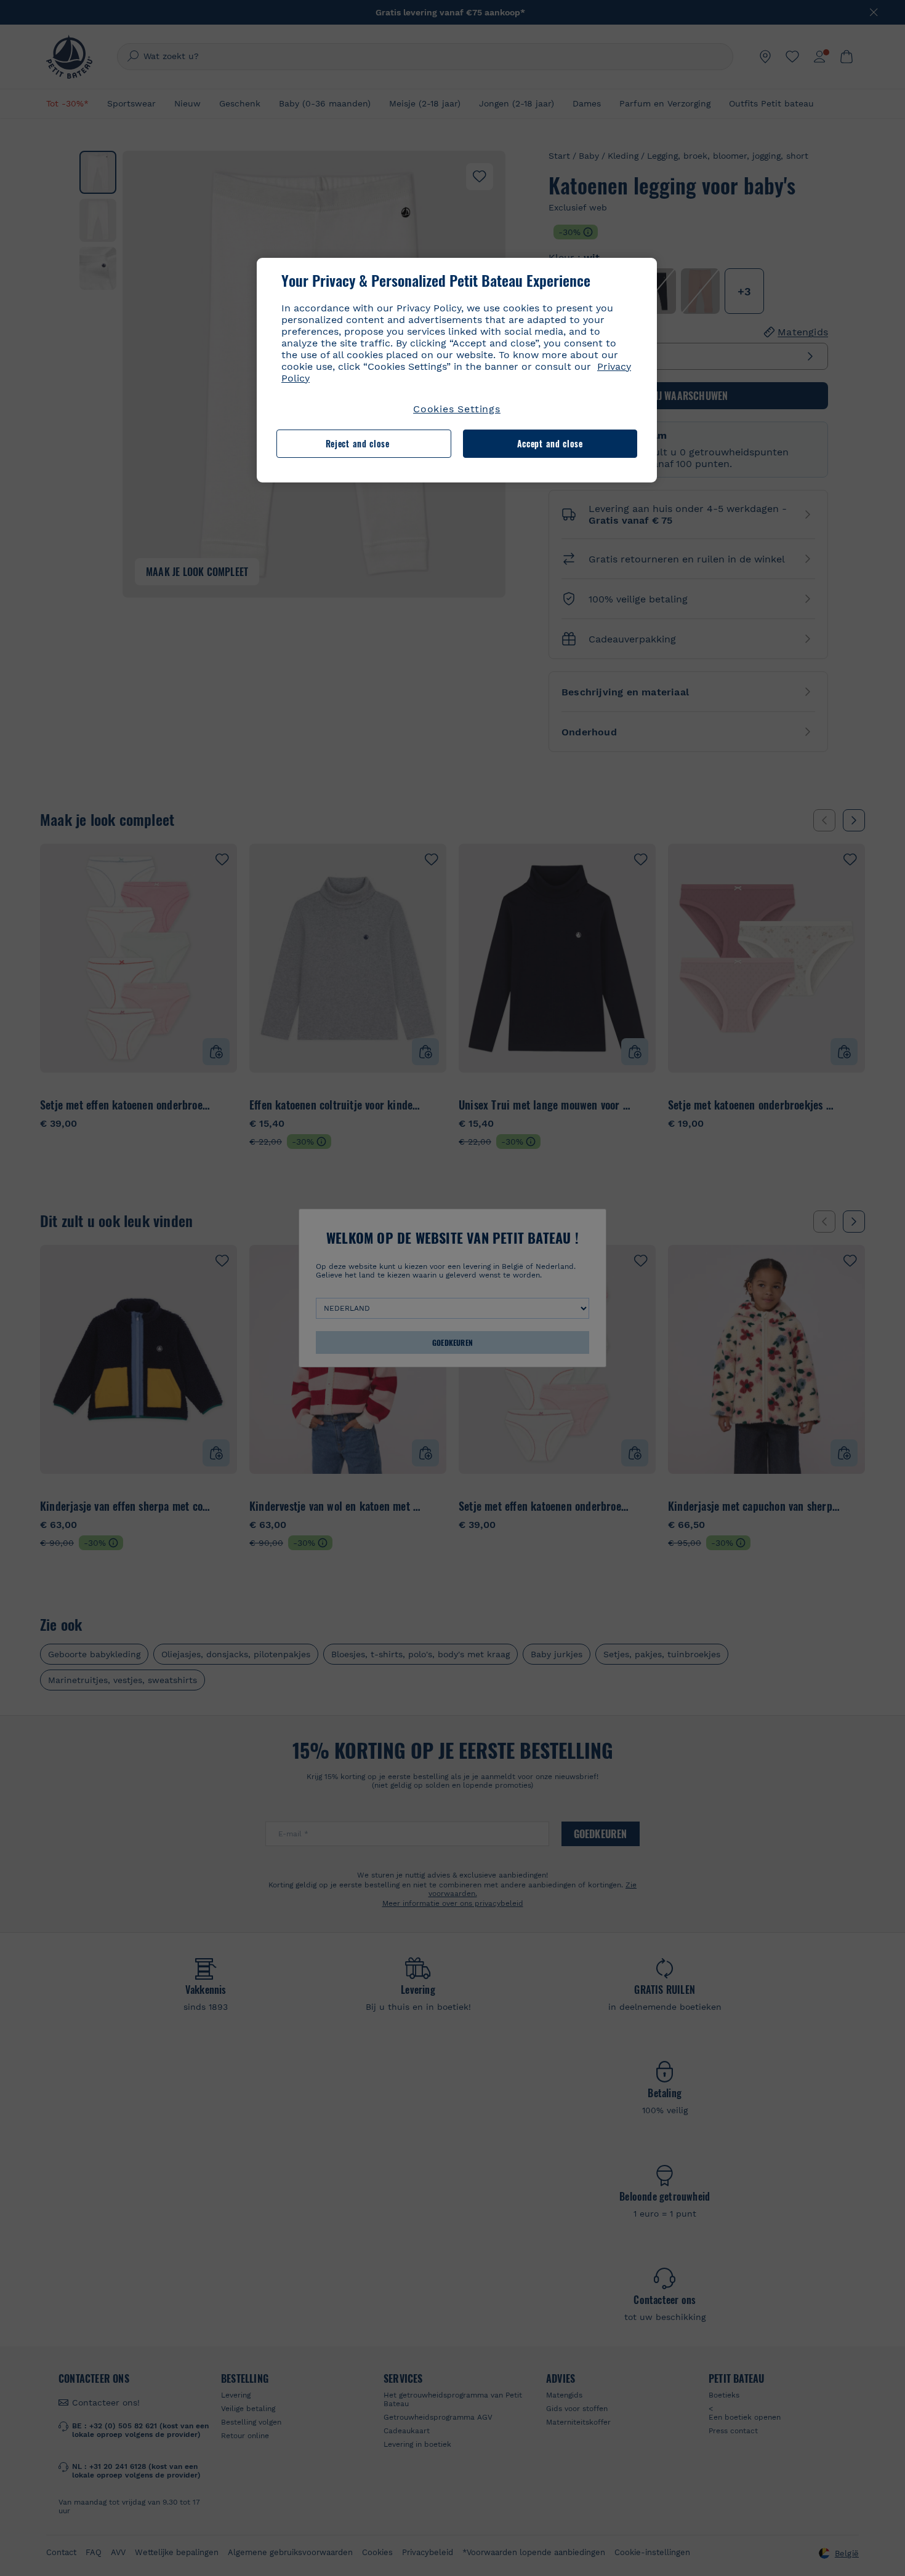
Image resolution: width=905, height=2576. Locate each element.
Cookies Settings (457, 409)
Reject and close (358, 443)
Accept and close (550, 443)
